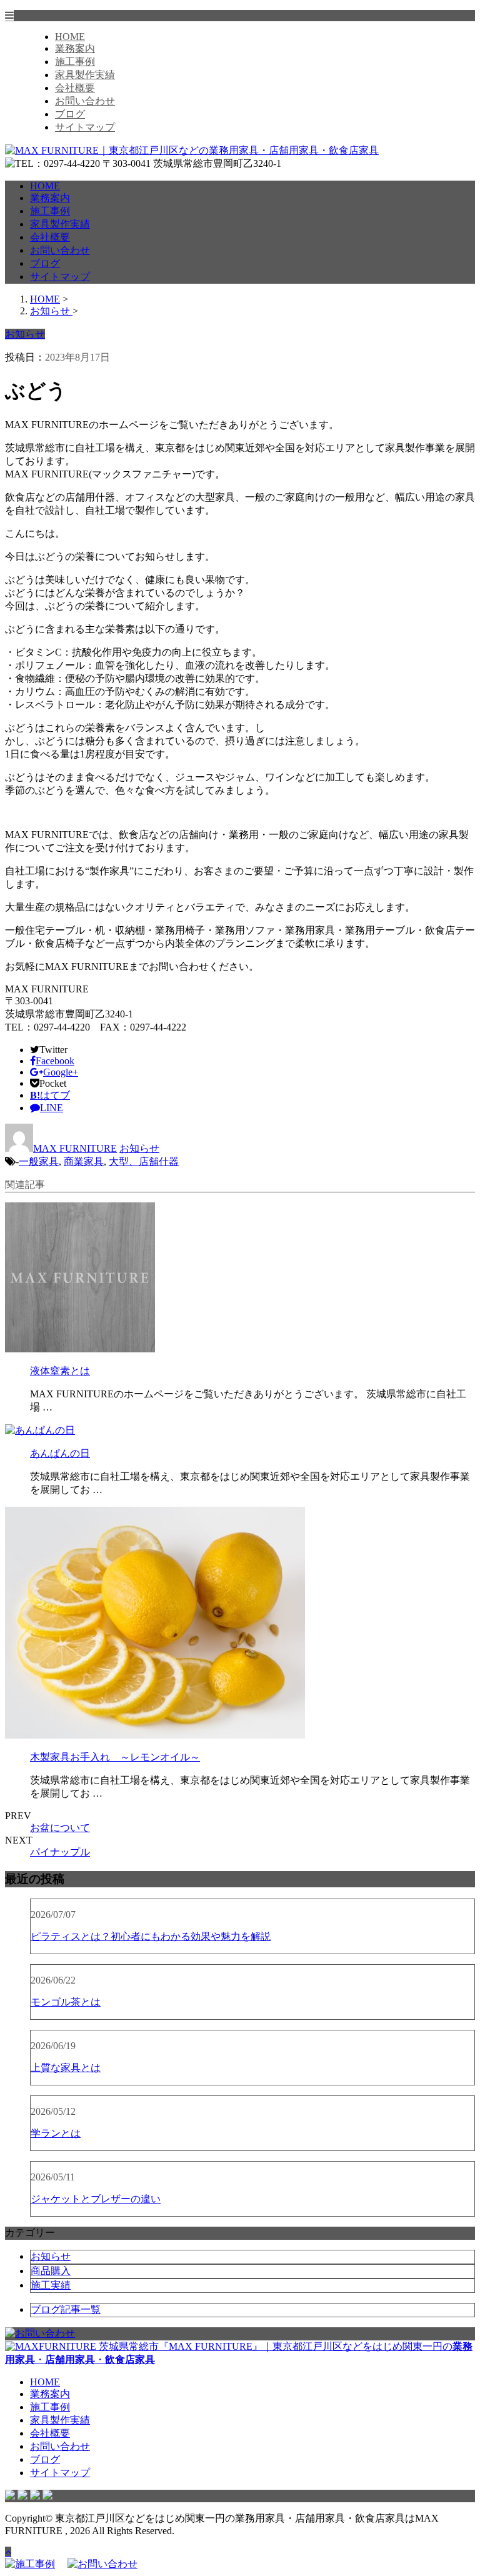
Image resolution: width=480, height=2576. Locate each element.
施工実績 (51, 2285)
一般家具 (39, 1161)
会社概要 (75, 88)
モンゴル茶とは (66, 2002)
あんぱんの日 (60, 1453)
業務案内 (75, 48)
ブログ (70, 114)
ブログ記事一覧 (66, 2309)
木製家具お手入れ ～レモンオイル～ (115, 1757)
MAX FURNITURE (75, 1148)
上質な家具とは (66, 2068)
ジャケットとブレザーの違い (96, 2199)
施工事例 (75, 62)
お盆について (60, 1828)
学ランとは (56, 2133)
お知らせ (139, 1148)
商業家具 (84, 1161)
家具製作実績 (85, 75)
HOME (70, 37)
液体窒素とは (60, 1371)
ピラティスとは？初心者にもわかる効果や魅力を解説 (151, 1936)
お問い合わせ (85, 101)
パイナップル (60, 1852)
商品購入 (51, 2271)
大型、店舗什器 (144, 1161)
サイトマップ (85, 127)
